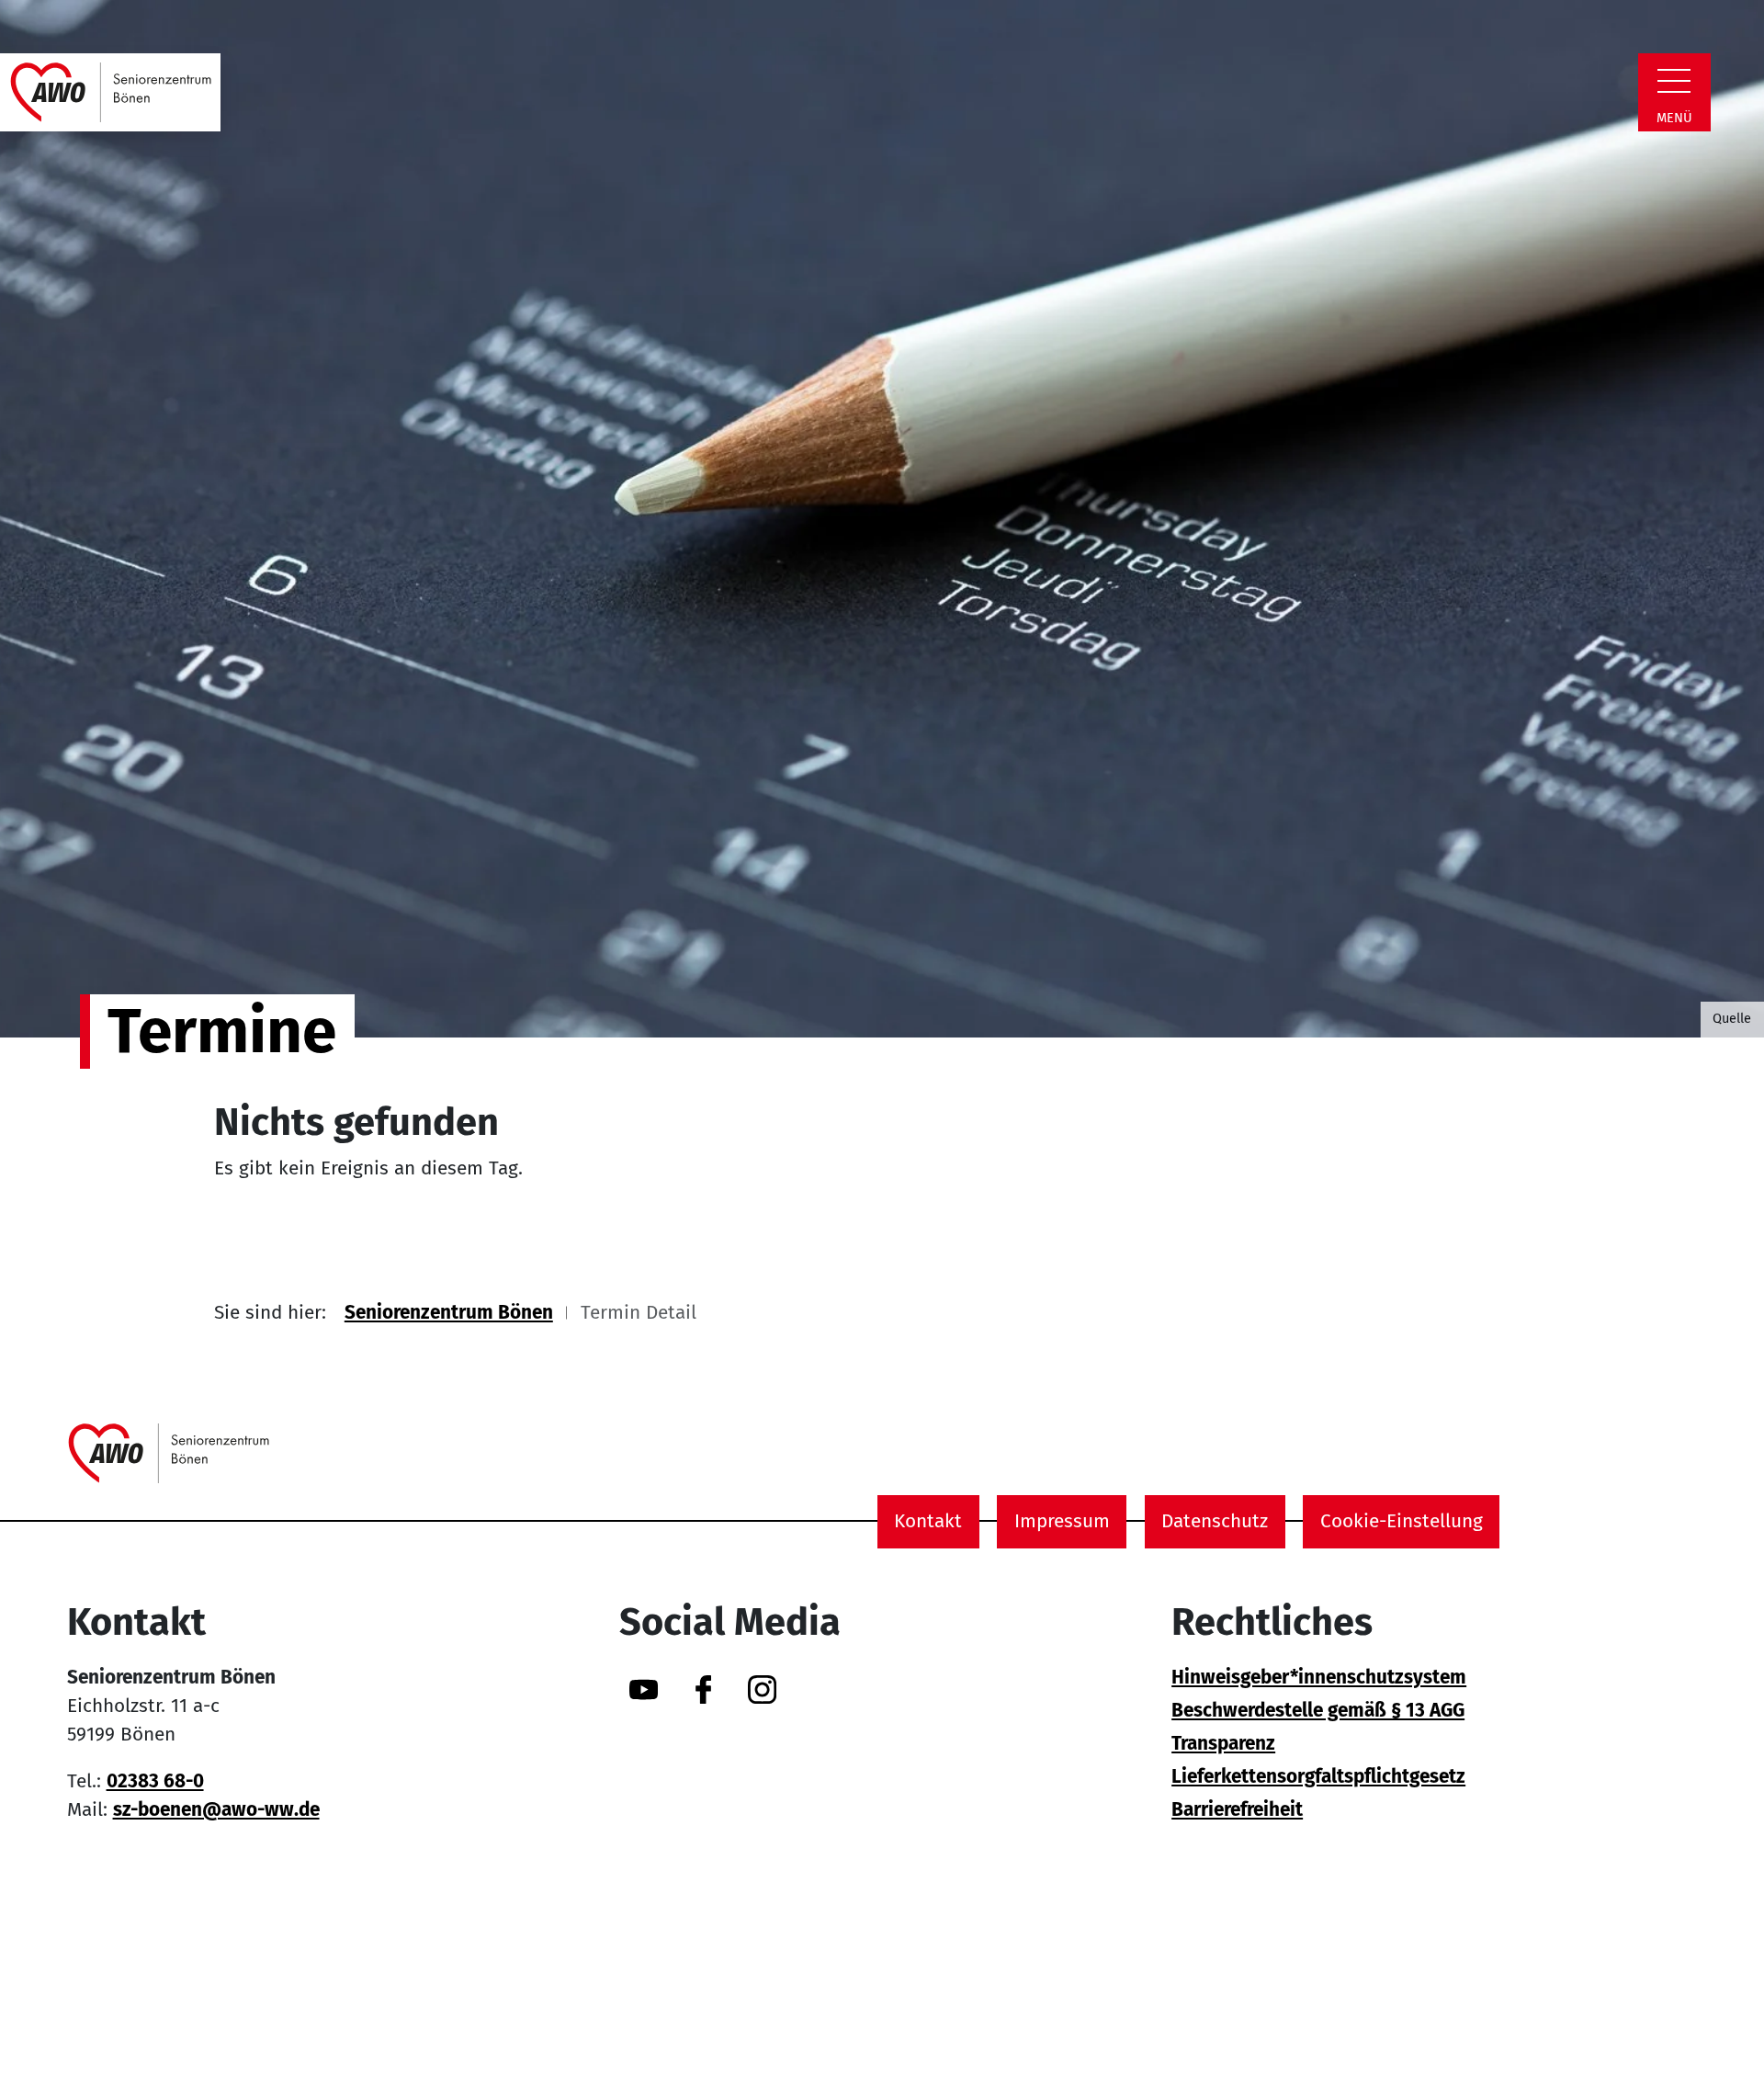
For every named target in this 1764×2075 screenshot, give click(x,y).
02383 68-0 (155, 1781)
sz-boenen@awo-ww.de (216, 1810)
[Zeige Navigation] (1674, 81)
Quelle (1732, 1018)
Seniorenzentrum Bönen (449, 1313)
